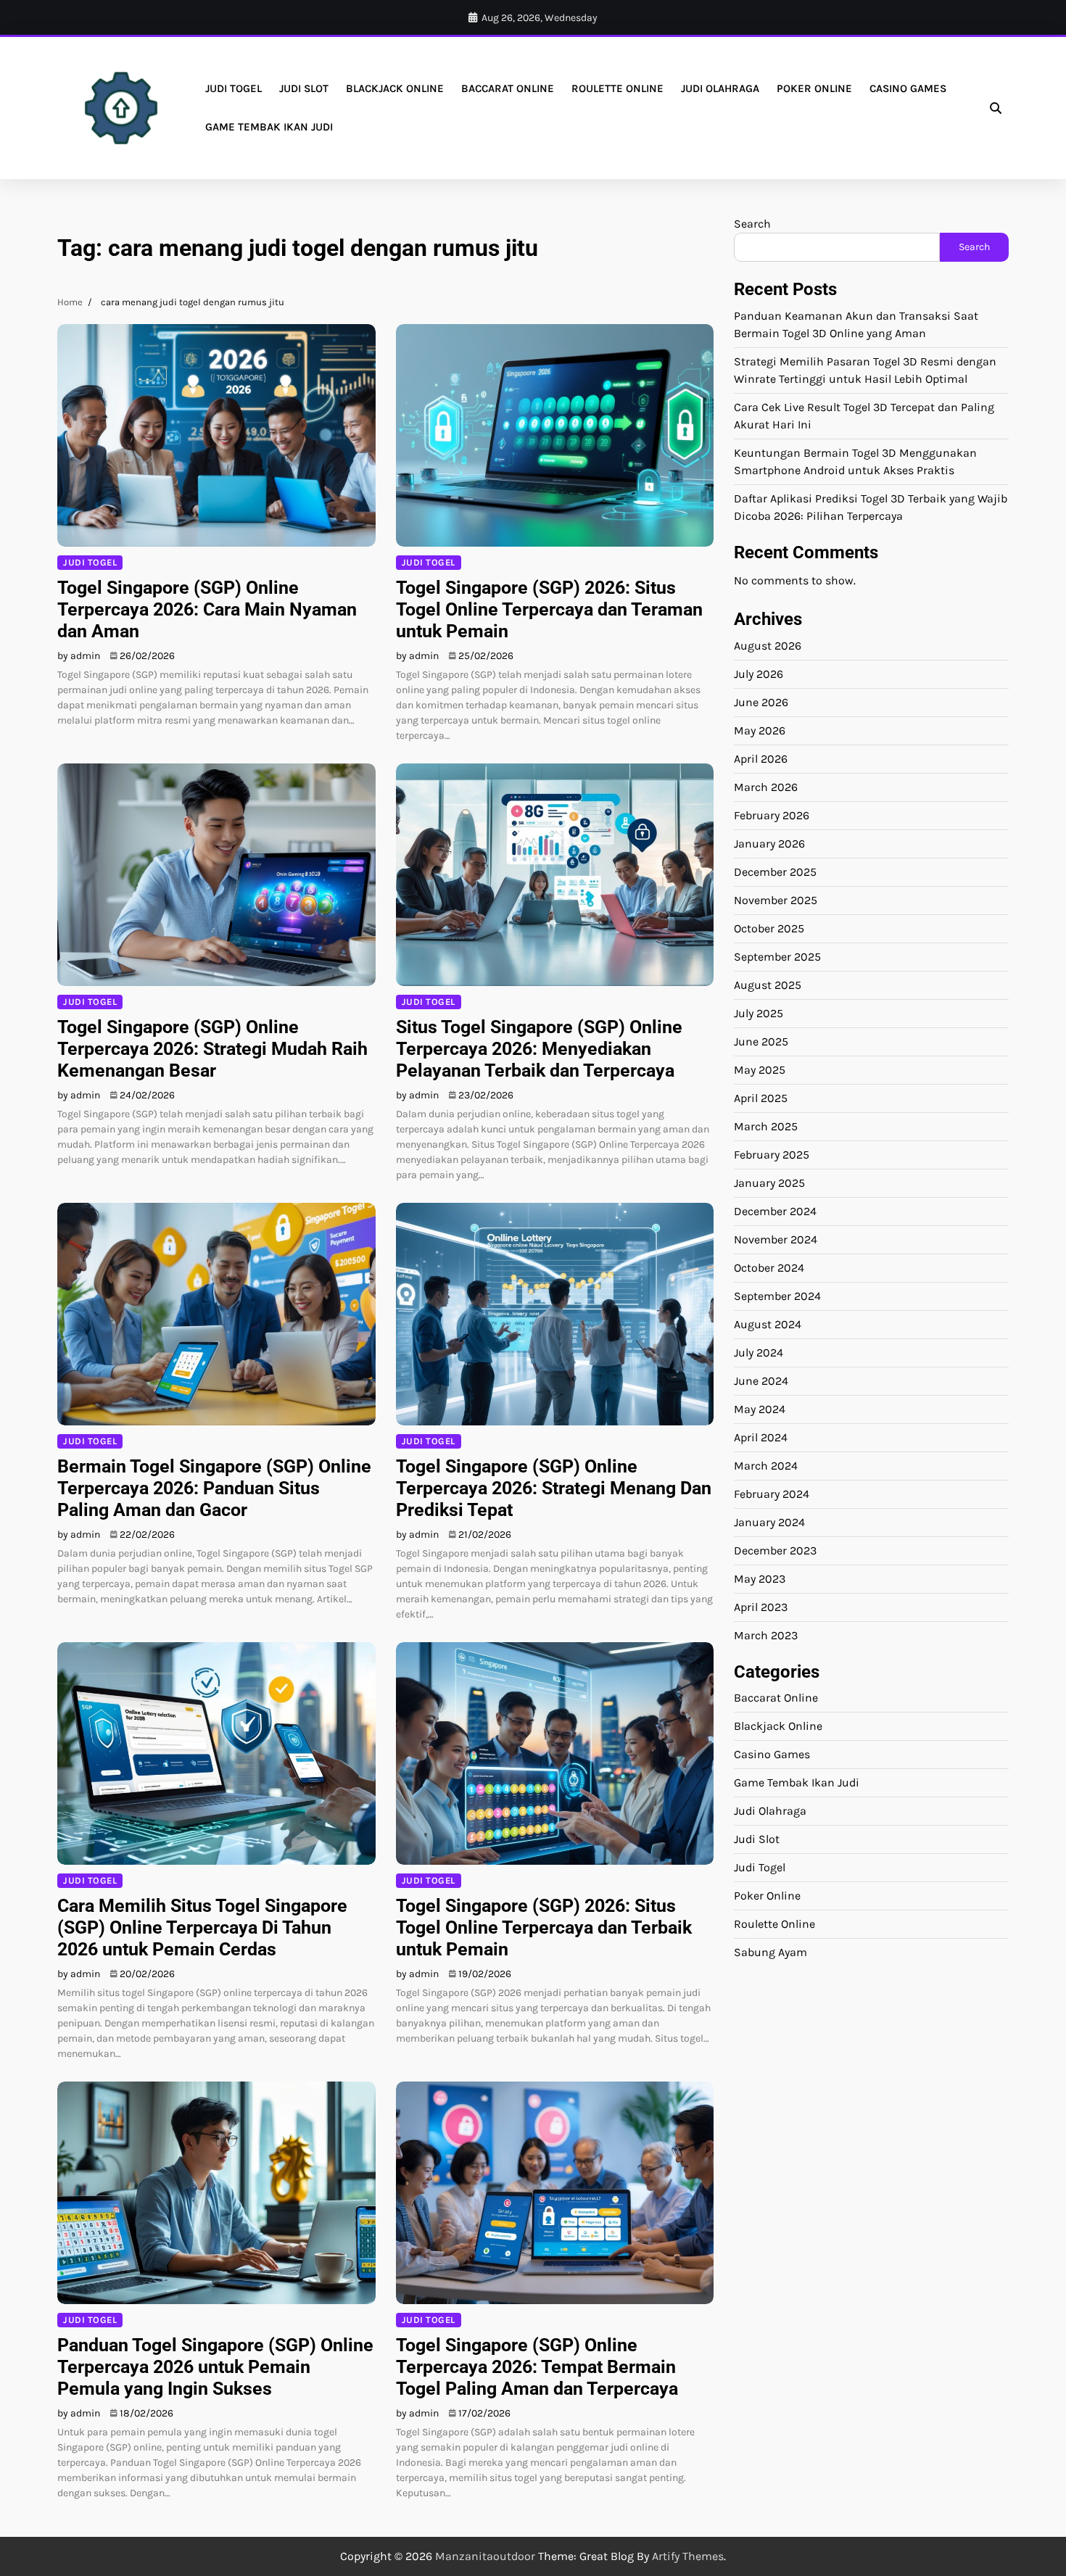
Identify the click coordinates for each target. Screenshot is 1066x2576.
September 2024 (777, 1295)
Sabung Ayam (770, 1952)
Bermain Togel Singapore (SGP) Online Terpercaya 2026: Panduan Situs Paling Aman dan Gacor (214, 1488)
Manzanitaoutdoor (485, 2556)
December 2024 (775, 1210)
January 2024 (769, 1521)
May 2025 (760, 1069)
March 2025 (766, 1126)
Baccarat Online (508, 88)
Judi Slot (304, 88)
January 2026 (769, 843)
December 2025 (775, 871)
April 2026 (761, 758)
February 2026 (772, 815)
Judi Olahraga (720, 88)
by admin (79, 656)
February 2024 (772, 1493)
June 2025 (761, 1041)
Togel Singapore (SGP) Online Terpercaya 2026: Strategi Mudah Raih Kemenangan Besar (212, 1049)
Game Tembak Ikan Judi (269, 127)
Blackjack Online (395, 88)
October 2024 (769, 1267)
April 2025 (761, 1097)
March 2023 (766, 1635)
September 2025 (777, 956)
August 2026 (768, 645)
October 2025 (769, 928)
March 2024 (766, 1465)
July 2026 (759, 673)
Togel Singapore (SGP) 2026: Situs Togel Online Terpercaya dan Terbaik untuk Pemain (544, 1927)
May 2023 (760, 1578)
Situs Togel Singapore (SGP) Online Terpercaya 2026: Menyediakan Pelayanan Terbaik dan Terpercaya (539, 1049)
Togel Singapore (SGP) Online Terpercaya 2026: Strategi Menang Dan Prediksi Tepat (554, 1488)
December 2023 (775, 1550)
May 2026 (760, 730)
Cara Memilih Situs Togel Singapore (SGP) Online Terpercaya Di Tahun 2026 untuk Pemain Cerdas (202, 1927)
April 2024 (761, 1437)
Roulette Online (617, 88)
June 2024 (761, 1380)
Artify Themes (688, 2556)
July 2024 (759, 1352)
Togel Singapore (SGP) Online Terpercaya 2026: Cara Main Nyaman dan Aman (207, 609)
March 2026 (766, 786)
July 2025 (759, 1012)
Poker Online (814, 88)
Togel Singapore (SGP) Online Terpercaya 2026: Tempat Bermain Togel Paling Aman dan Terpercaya (537, 2367)
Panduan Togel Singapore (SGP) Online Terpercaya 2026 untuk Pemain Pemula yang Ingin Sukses (215, 2367)
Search (752, 224)
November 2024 (776, 1239)
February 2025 (772, 1154)
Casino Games (908, 88)
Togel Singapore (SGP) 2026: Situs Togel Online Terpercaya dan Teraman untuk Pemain (549, 609)
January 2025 (769, 1182)
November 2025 (776, 899)
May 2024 (760, 1408)
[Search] (996, 108)
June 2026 (761, 701)
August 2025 (768, 984)
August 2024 (768, 1324)
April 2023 (761, 1606)
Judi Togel (234, 88)
